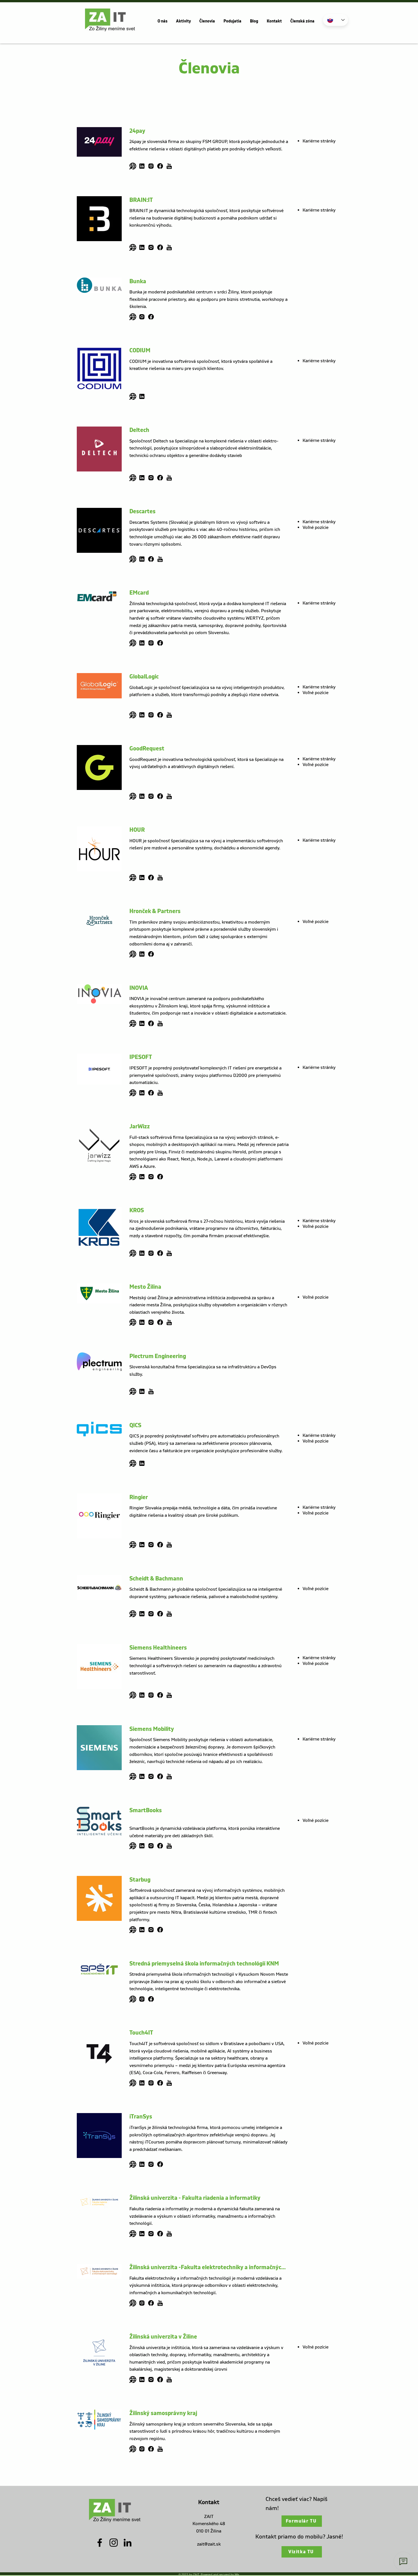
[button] (163, 21)
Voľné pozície (315, 527)
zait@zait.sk (209, 2544)
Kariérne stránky (319, 141)
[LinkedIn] (128, 2543)
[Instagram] (114, 2543)
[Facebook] (100, 2543)
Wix (237, 2574)
